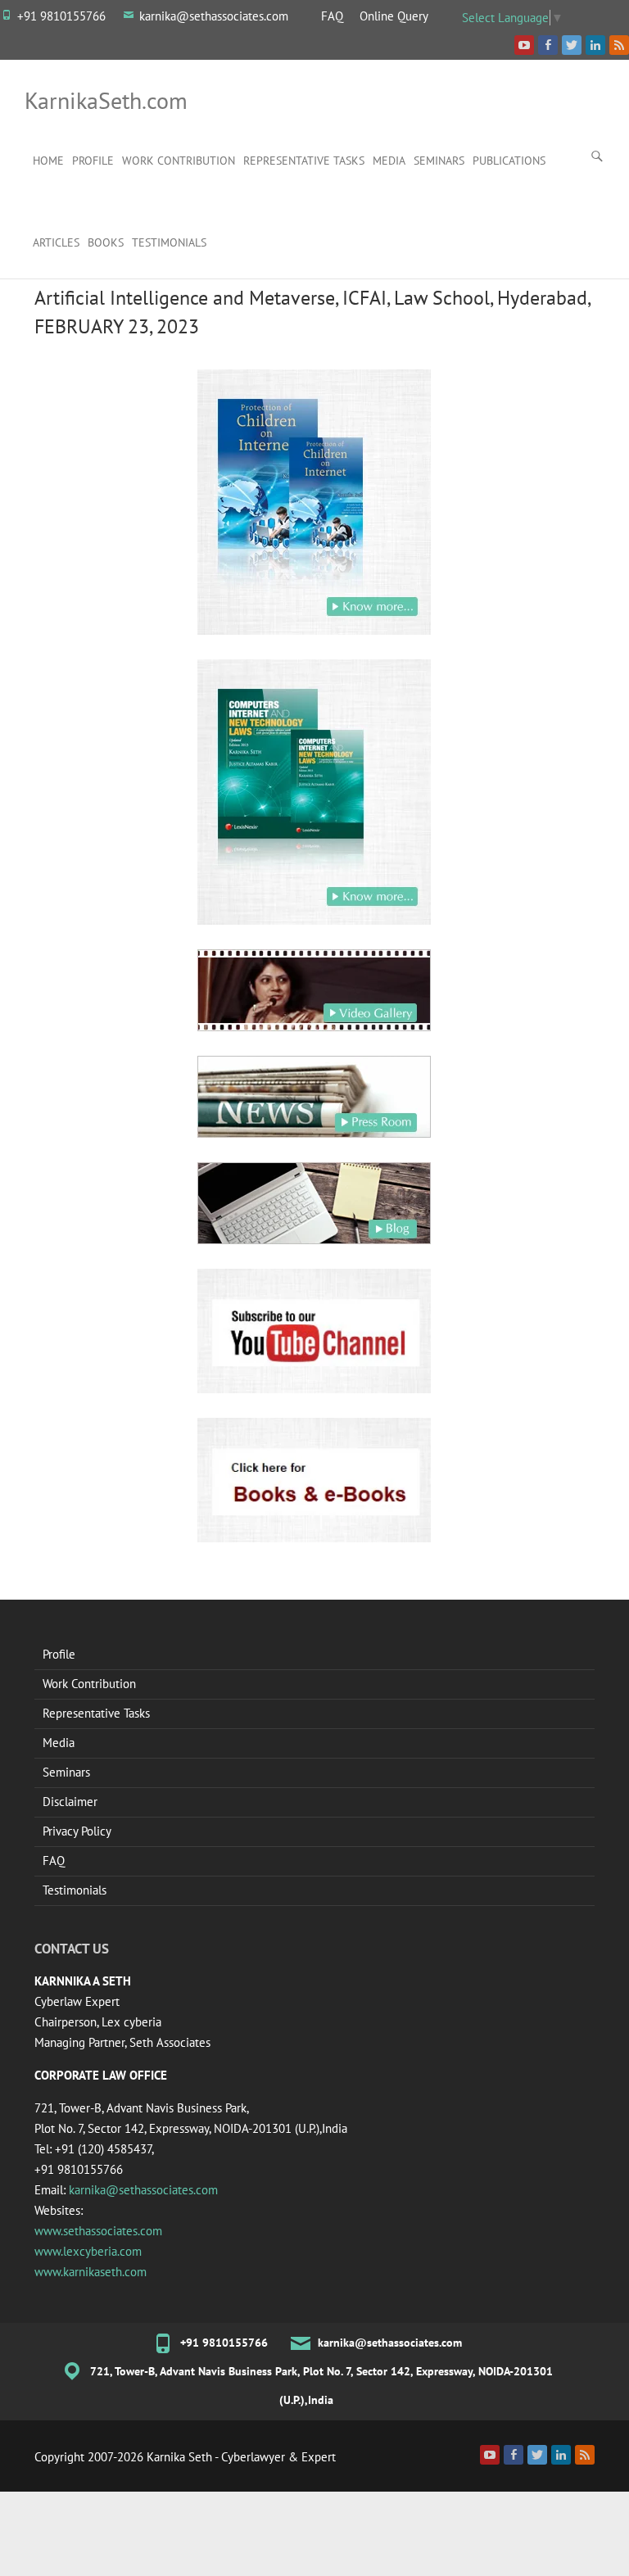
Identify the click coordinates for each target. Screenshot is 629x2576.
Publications (509, 161)
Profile (93, 161)
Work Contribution (179, 161)
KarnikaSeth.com (106, 100)
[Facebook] (514, 2455)
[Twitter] (537, 2455)
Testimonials (169, 242)
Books (106, 242)
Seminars (439, 161)
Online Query (394, 16)
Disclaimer (70, 1802)
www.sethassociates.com (98, 2231)
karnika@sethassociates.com (214, 16)
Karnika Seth (179, 2457)
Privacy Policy (77, 1831)
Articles (56, 242)
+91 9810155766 (61, 16)
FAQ (332, 16)
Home (48, 161)
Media (389, 161)
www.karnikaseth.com (91, 2272)
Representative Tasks (304, 161)
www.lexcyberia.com (88, 2251)
